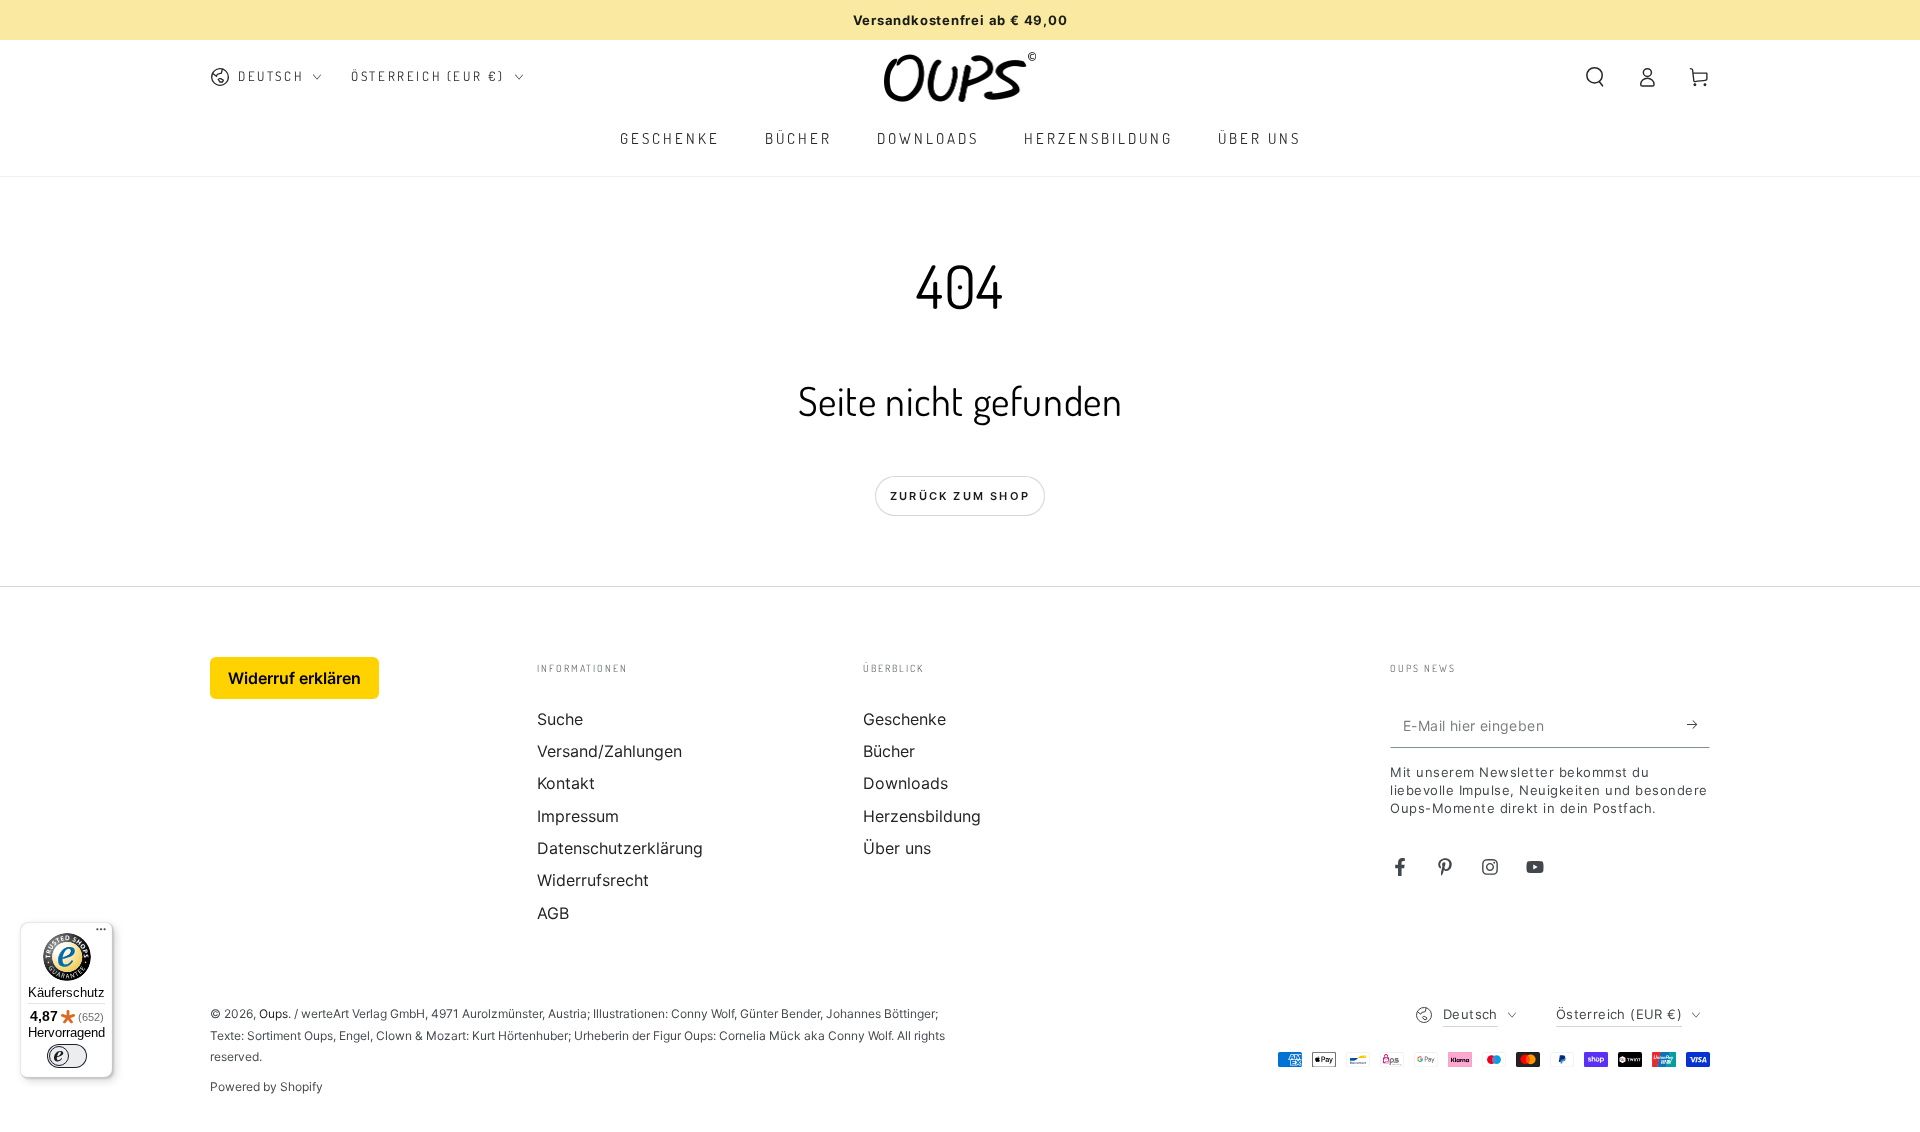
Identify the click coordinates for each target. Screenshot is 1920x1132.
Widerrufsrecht (593, 880)
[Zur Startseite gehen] (960, 77)
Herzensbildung (922, 816)
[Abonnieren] (1698, 725)
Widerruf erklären (294, 678)
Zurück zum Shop (960, 496)
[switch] (67, 1056)
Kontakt (566, 783)
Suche (560, 719)
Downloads (905, 783)
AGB (553, 913)
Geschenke (904, 719)
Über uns (897, 848)
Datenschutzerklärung (620, 848)
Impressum (578, 816)
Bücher (889, 751)
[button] (1595, 77)
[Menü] (101, 934)
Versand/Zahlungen (609, 751)
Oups (273, 1013)
